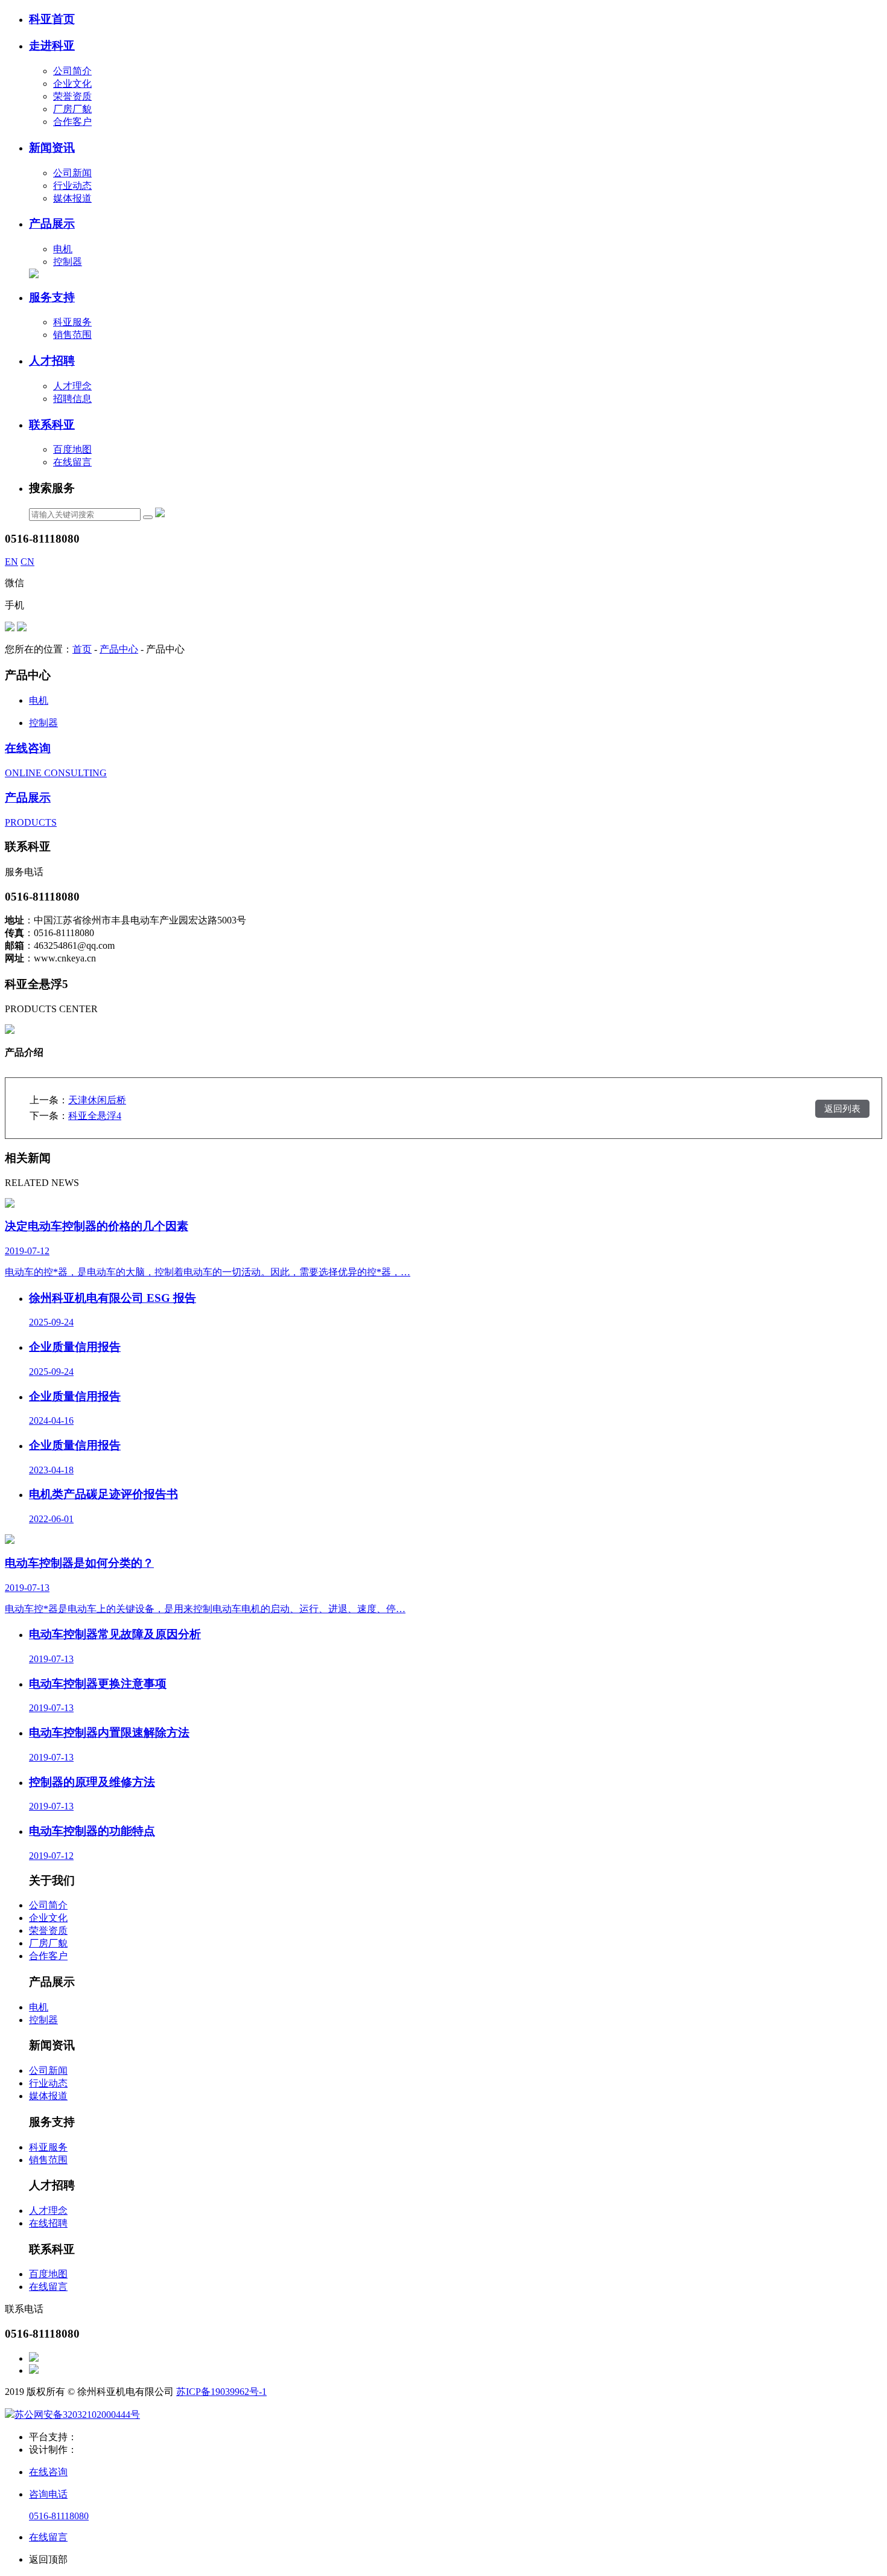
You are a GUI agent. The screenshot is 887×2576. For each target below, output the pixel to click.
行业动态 (72, 186)
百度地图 (72, 449)
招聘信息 (72, 399)
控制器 (68, 262)
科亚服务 (72, 322)
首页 (82, 649)
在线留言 (72, 462)
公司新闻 (72, 173)
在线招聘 (48, 2223)
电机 (63, 249)
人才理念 (72, 386)
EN (11, 562)
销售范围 (72, 335)
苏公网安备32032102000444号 (77, 2415)
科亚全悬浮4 (95, 1116)
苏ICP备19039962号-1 (221, 2392)
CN (27, 562)
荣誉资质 (72, 96)
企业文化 (72, 84)
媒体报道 (72, 198)
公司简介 (72, 71)
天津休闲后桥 (97, 1100)
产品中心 (119, 649)
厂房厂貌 (72, 109)
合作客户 (72, 122)
